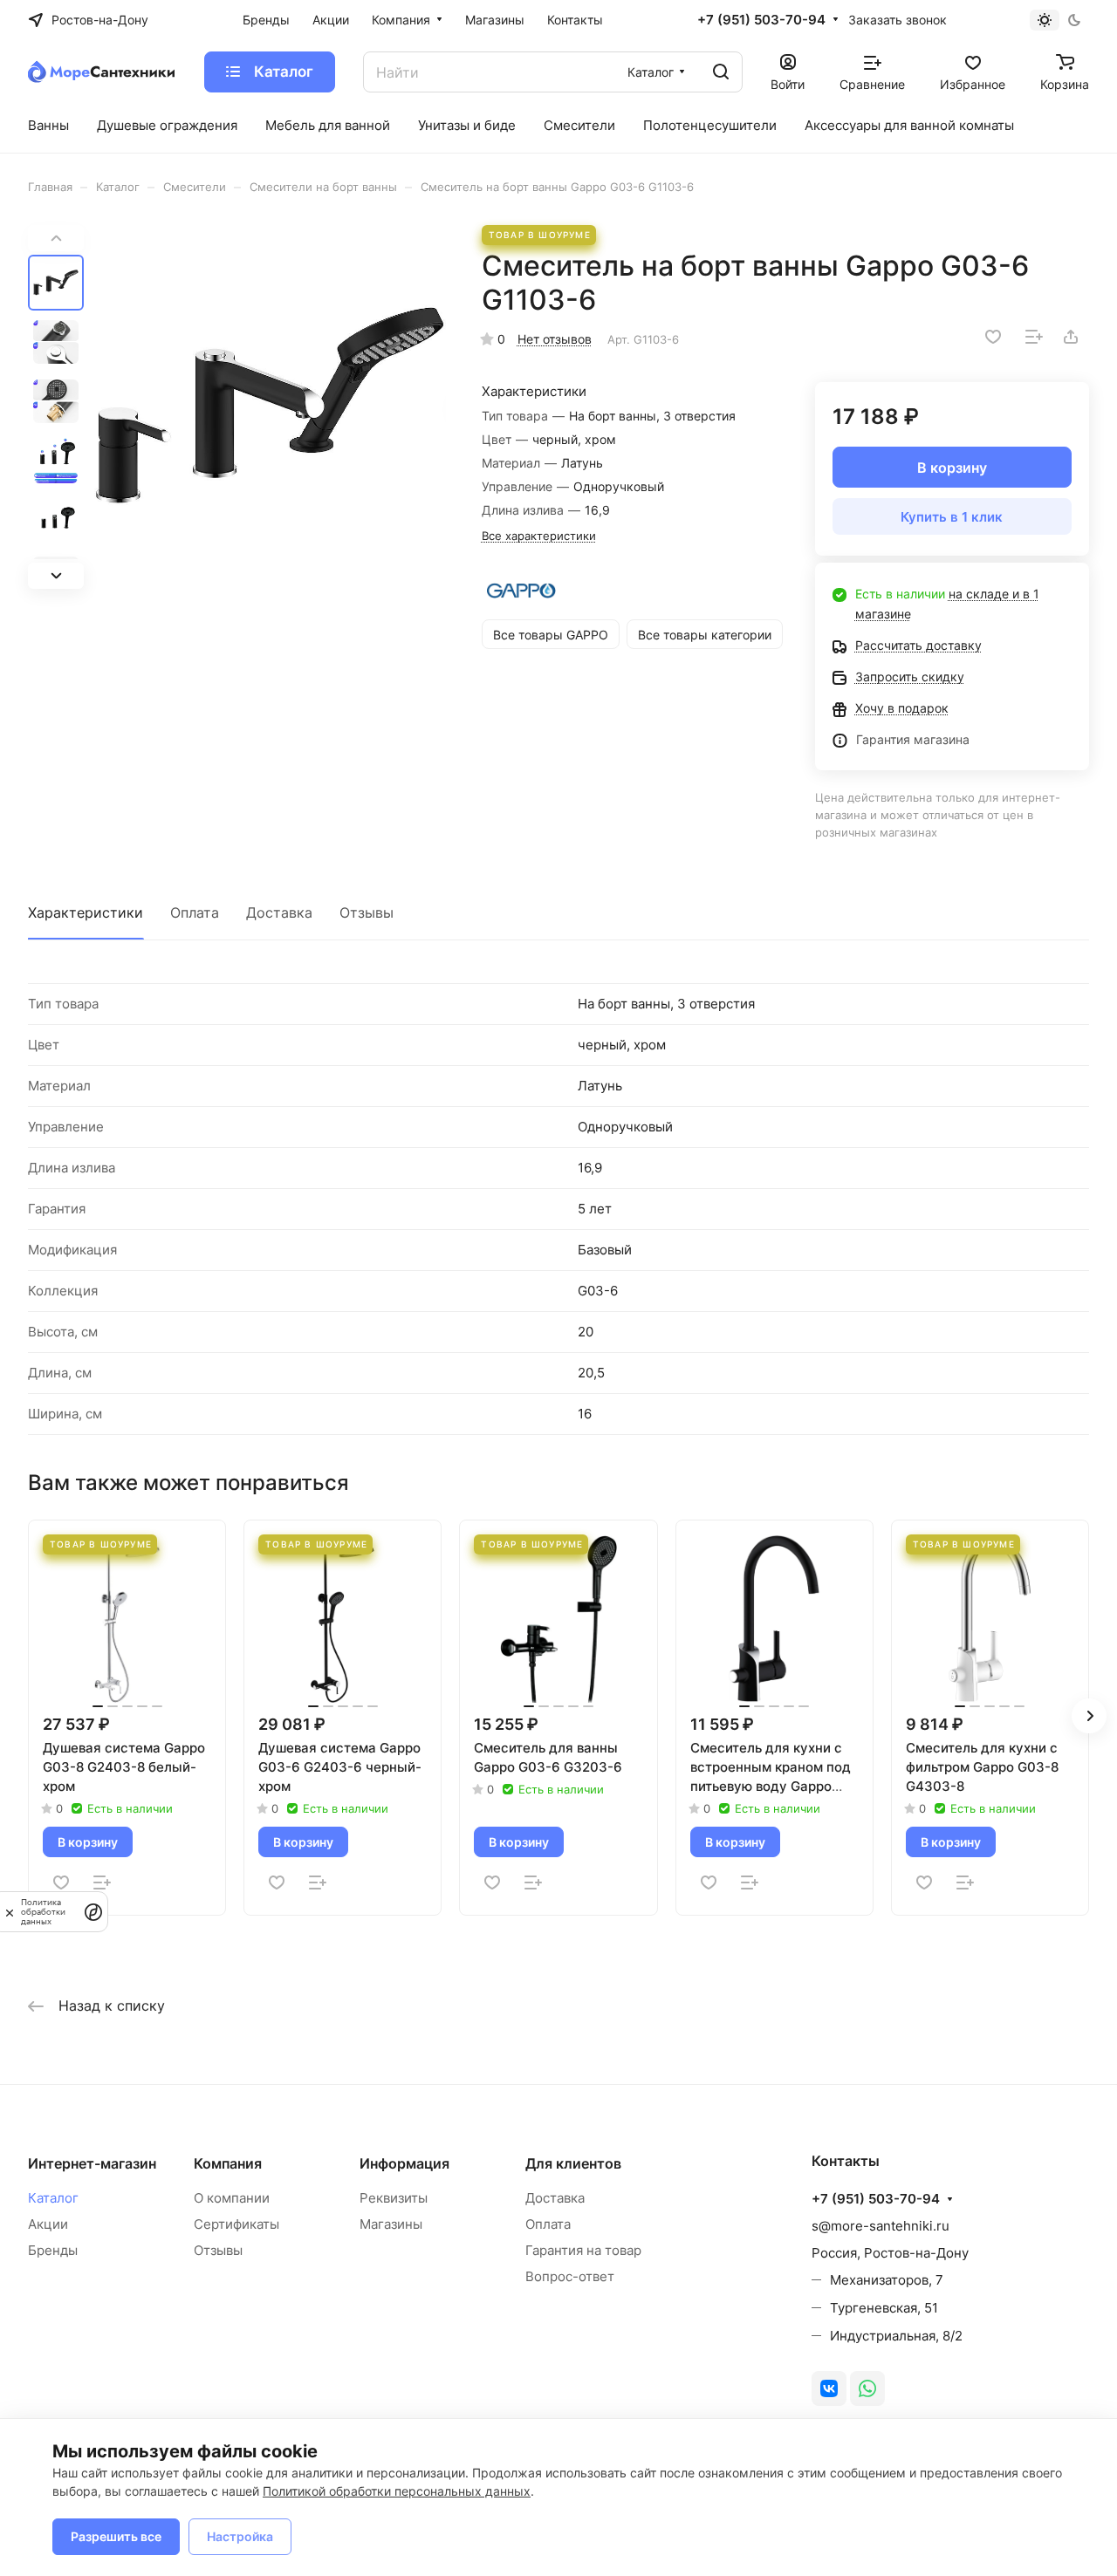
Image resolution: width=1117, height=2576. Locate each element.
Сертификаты (236, 2224)
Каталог (53, 2198)
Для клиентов (573, 2163)
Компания (228, 2163)
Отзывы (367, 912)
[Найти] (721, 72)
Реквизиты (394, 2198)
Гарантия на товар (583, 2250)
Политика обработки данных (43, 1912)
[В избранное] (993, 337)
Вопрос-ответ (570, 2276)
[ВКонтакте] (829, 2388)
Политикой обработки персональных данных (397, 2491)
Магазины (391, 2224)
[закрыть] (10, 1911)
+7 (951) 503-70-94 (761, 20)
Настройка (240, 2536)
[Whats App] (867, 2388)
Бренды (53, 2250)
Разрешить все (116, 2536)
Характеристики (86, 912)
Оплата (195, 912)
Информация (404, 2163)
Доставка (279, 912)
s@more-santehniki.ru (881, 2226)
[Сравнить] (1034, 337)
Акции (48, 2224)
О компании (232, 2198)
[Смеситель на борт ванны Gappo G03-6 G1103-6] (270, 407)
